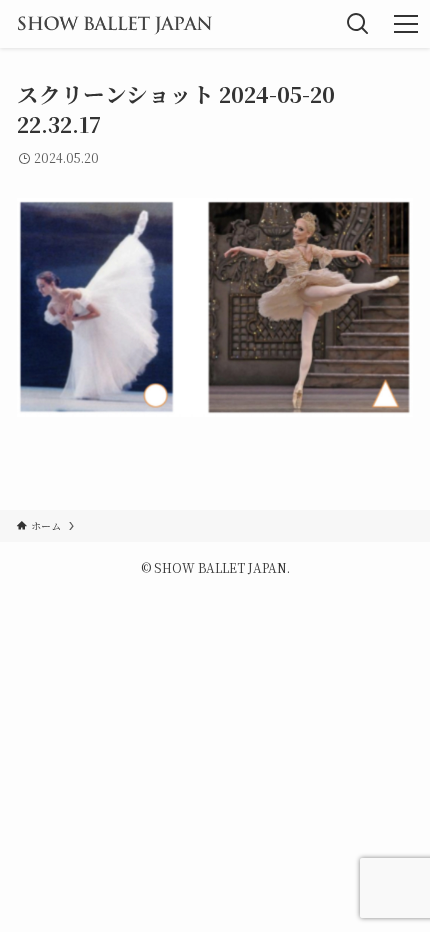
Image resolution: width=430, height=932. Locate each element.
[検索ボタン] (358, 24)
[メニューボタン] (406, 24)
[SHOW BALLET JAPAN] (114, 24)
